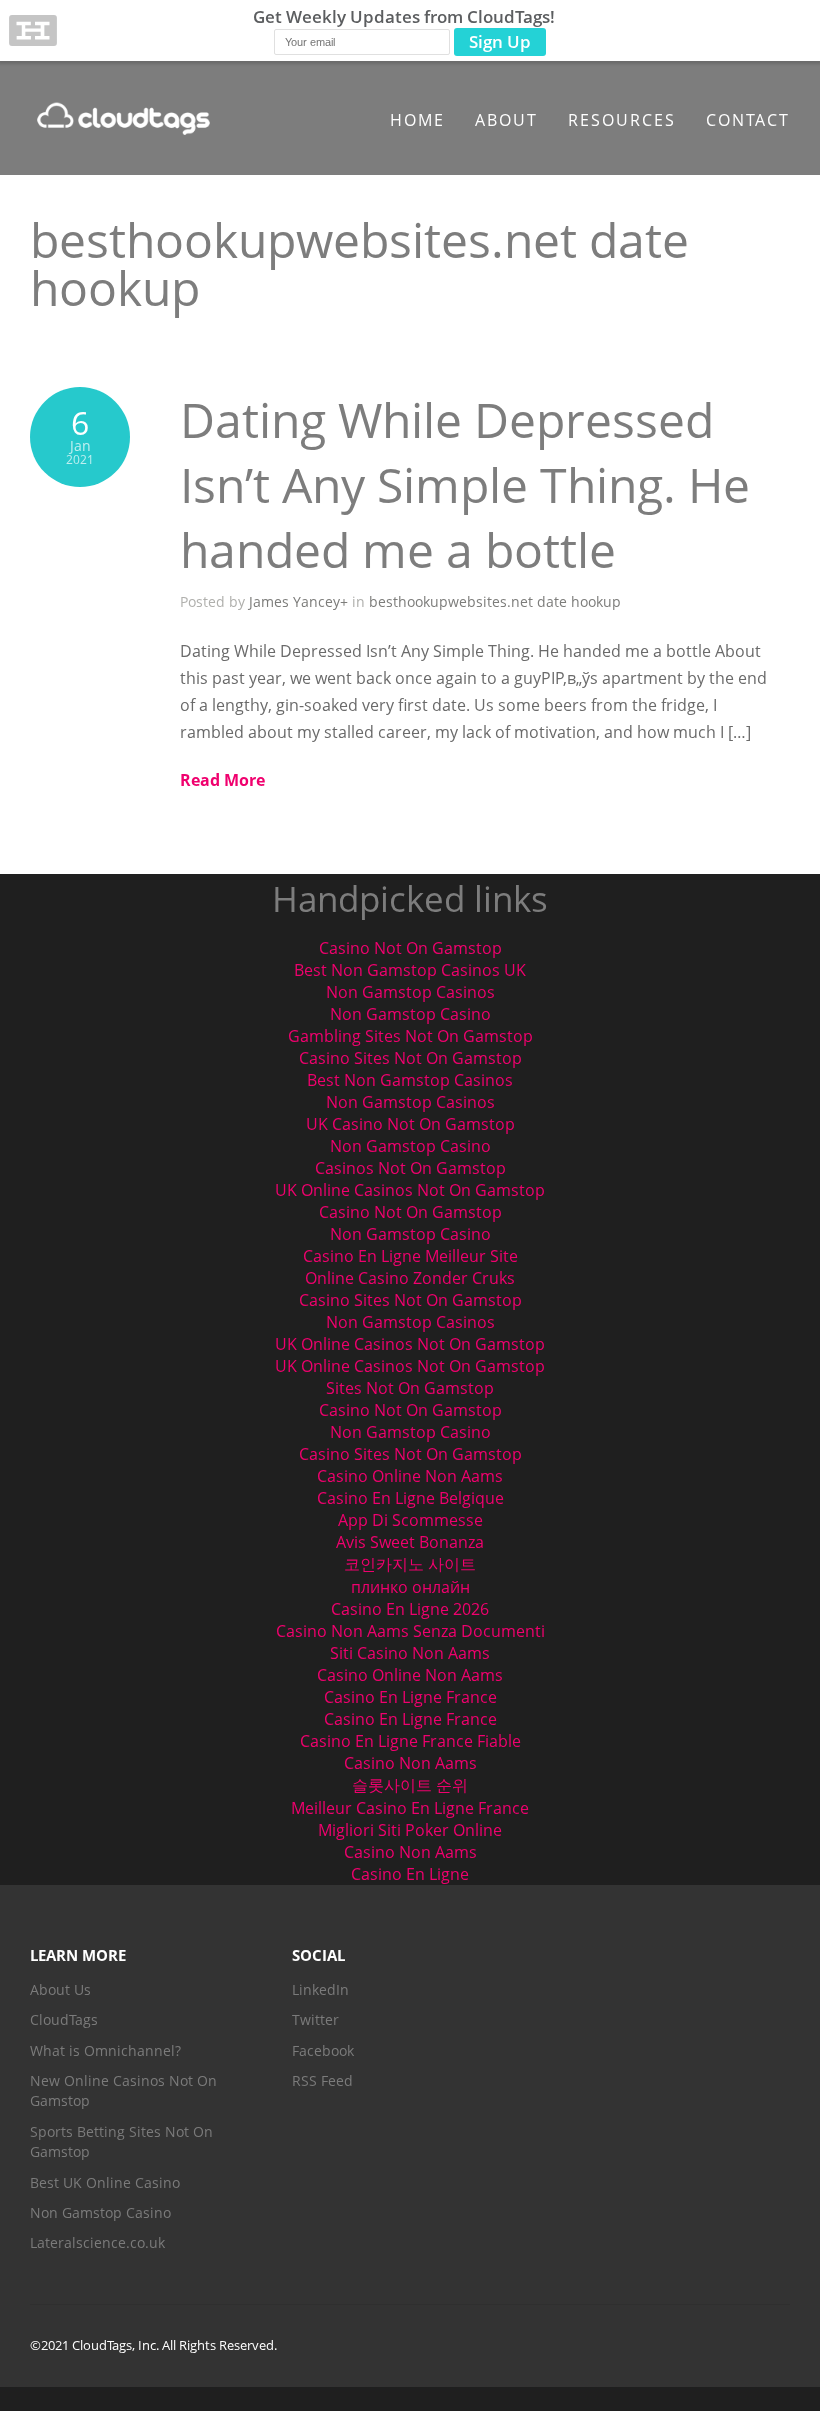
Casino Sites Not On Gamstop (410, 1058)
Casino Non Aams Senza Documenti (410, 1631)
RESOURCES (622, 120)
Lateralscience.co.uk (97, 2242)
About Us (60, 1989)
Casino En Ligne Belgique (410, 1498)
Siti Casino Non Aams (410, 1653)
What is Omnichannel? (105, 2050)
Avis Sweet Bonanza (410, 1542)
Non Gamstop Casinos (410, 992)
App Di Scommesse (410, 1520)
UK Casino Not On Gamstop (410, 1124)
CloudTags (64, 2019)
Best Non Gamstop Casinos (410, 1080)
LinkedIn (320, 1989)
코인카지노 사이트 (410, 1564)
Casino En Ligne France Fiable (410, 1741)
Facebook (323, 2050)
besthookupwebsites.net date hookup (495, 601)
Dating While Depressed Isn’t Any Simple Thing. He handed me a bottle (465, 484)
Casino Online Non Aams (410, 1476)
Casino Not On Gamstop (410, 948)
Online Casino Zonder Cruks (410, 1278)
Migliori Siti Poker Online (410, 1830)
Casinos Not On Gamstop (410, 1168)
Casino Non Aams (410, 1763)
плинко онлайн (410, 1587)
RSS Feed (322, 2080)
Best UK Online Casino (105, 2182)
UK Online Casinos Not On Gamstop (410, 1190)
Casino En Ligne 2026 (410, 1609)
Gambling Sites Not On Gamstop (410, 1036)
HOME (417, 120)
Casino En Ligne (410, 1874)
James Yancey (294, 601)
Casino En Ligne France (410, 1697)
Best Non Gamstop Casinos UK (410, 970)
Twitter (315, 2019)
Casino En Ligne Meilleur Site (410, 1256)
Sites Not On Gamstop (410, 1388)
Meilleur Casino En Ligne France (410, 1808)
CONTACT (748, 120)
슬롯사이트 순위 (410, 1785)
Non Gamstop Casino (410, 1014)
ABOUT (506, 120)
